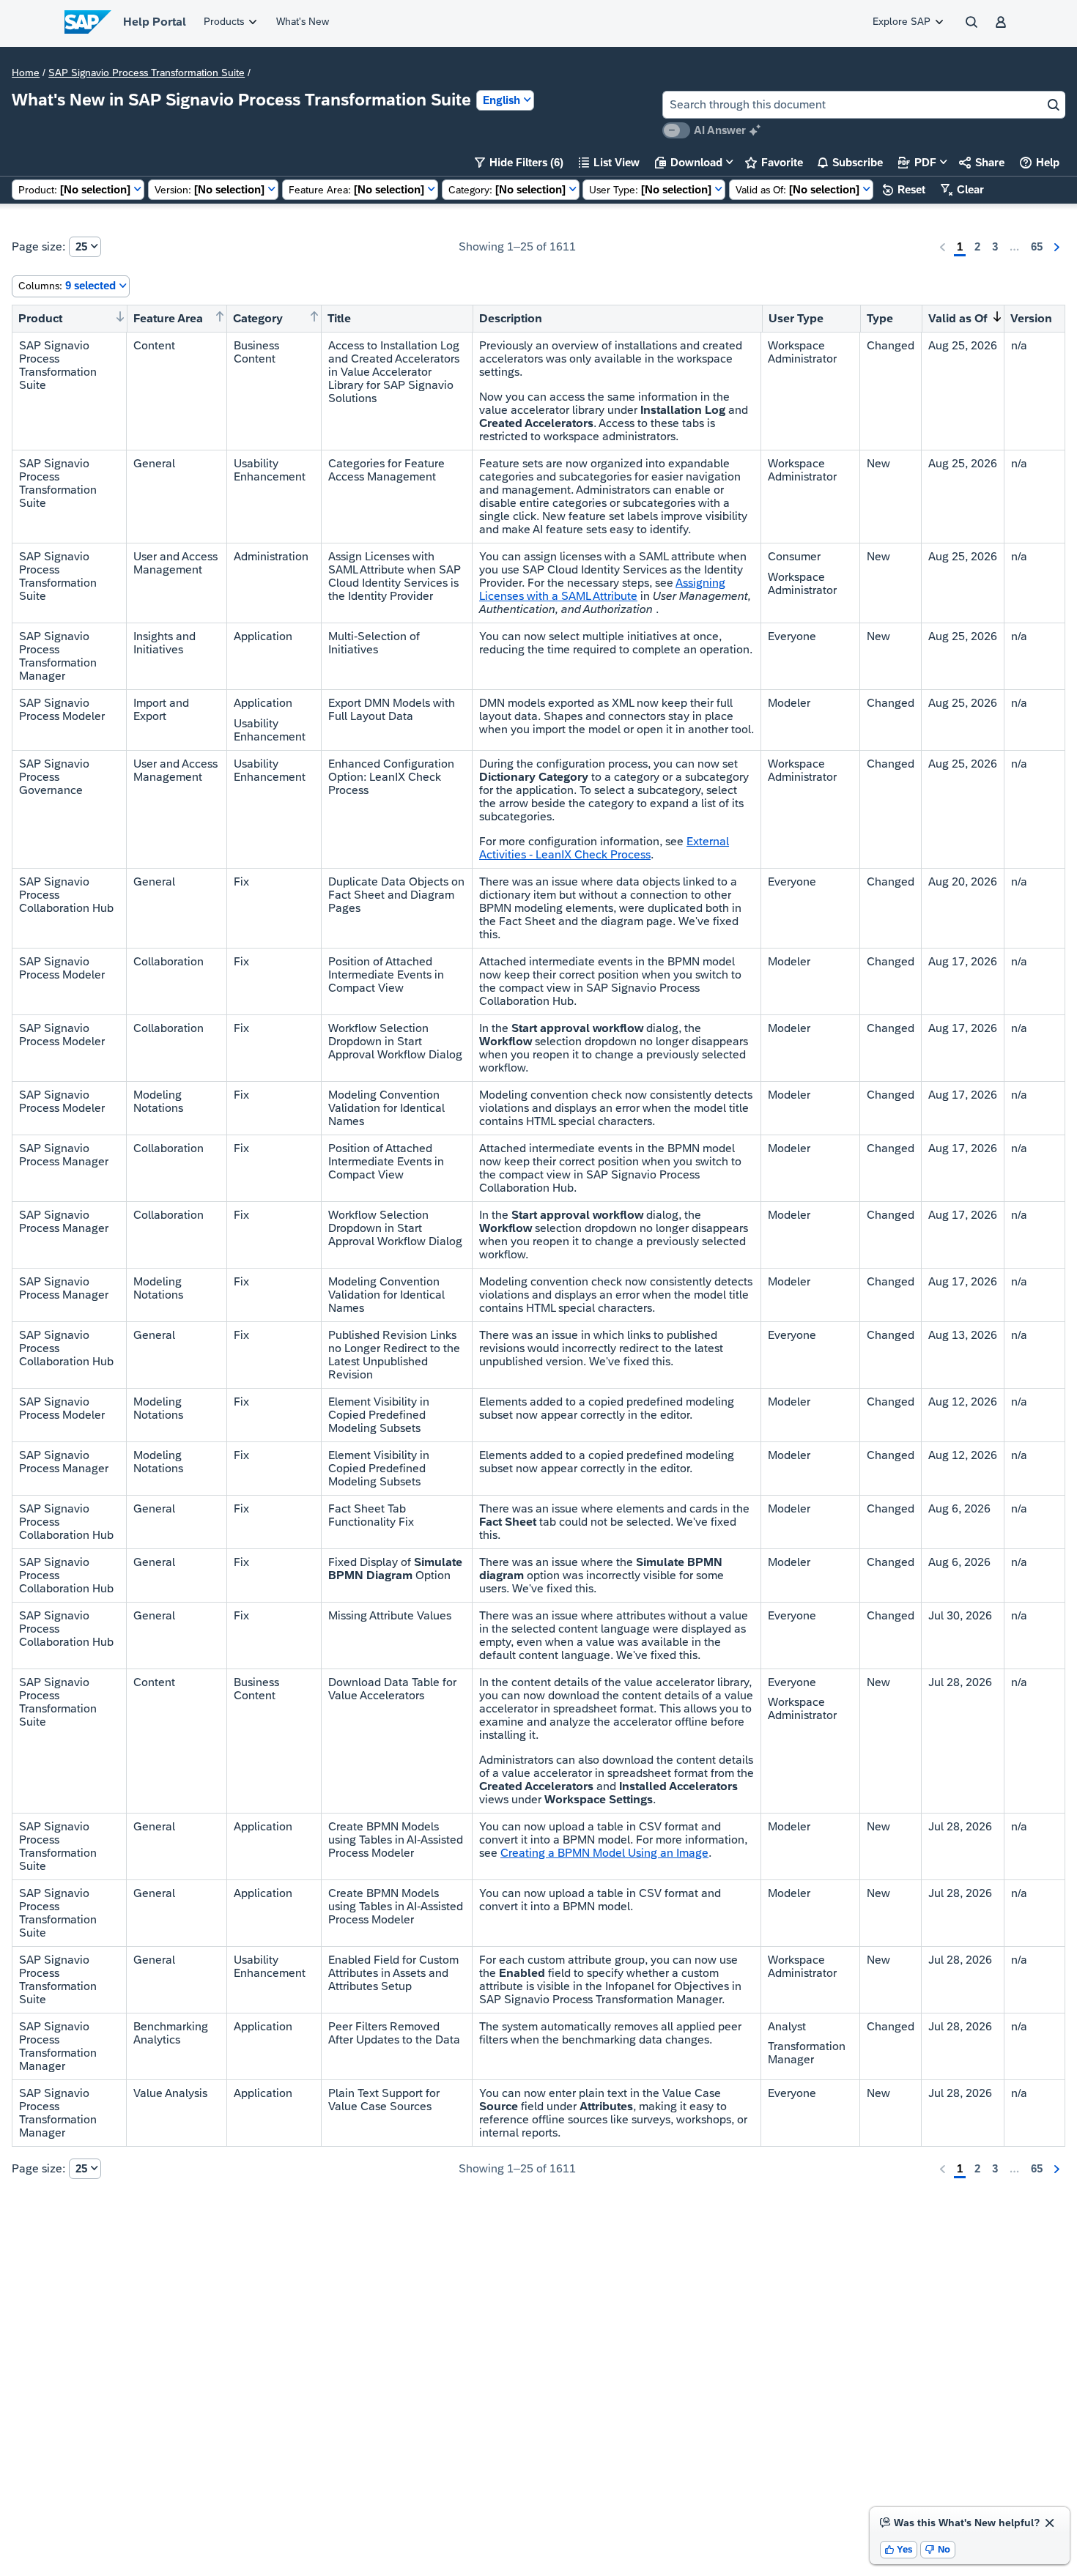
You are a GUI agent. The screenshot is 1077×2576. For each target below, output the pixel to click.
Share (982, 162)
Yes (899, 2549)
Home (26, 73)
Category (258, 318)
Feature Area (168, 318)
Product (40, 318)
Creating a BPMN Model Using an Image (604, 1853)
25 (81, 246)
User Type (796, 318)
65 (1037, 246)
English (502, 100)
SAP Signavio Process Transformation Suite (147, 73)
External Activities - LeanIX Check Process (604, 848)
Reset (904, 189)
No (938, 2549)
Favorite (774, 162)
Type (880, 318)
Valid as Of (958, 318)
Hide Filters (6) (519, 162)
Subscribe (850, 162)
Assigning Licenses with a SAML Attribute (602, 589)
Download (689, 162)
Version (1031, 318)
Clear (962, 189)
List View (609, 162)
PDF (917, 162)
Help (1040, 162)
